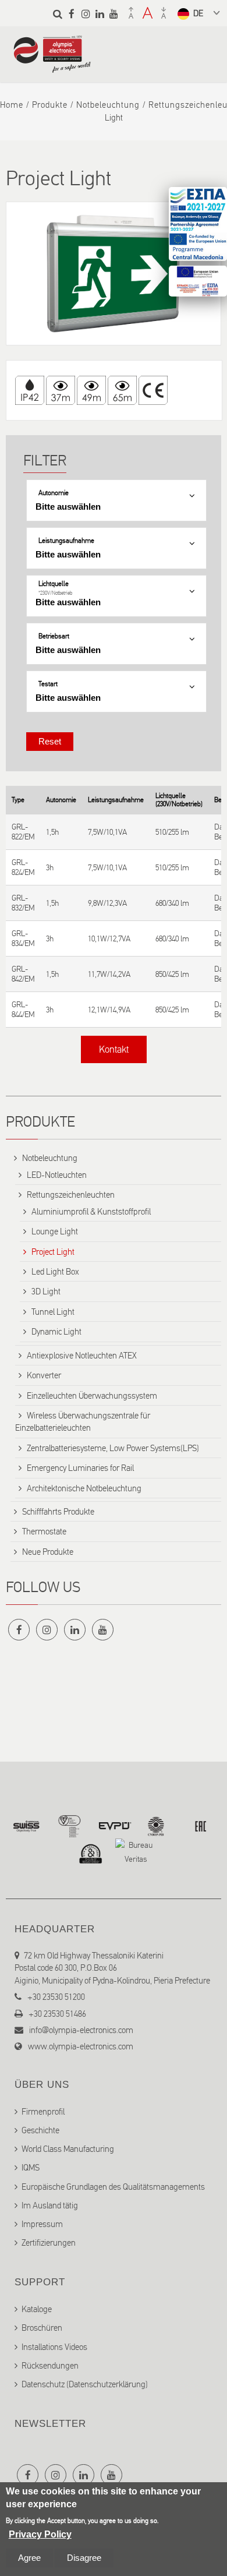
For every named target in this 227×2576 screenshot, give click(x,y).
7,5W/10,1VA (107, 832)
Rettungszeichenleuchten (71, 1195)
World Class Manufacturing (68, 2149)
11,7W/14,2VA (109, 974)
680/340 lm (172, 903)
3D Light (46, 1291)
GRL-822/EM (23, 832)
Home (12, 105)
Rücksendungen (50, 2366)
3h (50, 868)
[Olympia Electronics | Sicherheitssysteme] (52, 67)
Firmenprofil (43, 2112)
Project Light (53, 1252)
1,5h (52, 832)
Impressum (42, 2224)
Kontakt (114, 1049)
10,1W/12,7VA (109, 939)
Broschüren (42, 2328)
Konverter (44, 1375)
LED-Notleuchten (57, 1175)
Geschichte (40, 2130)
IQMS (31, 2168)
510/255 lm (172, 832)
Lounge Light (55, 1231)
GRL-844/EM (23, 1010)
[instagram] (86, 14)
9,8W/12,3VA (107, 903)
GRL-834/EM (23, 938)
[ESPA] (198, 224)
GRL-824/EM (23, 867)
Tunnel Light (53, 1312)
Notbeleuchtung (108, 105)
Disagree (84, 2558)
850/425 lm (172, 974)
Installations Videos (54, 2347)
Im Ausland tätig (50, 2206)
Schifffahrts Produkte (58, 1512)
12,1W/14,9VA (109, 1010)
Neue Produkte (48, 1552)
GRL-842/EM (23, 974)
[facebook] (72, 14)
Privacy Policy (40, 2534)
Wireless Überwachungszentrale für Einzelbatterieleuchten (83, 1422)
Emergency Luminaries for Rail (80, 1468)
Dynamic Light (56, 1332)
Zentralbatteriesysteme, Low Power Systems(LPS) (113, 1448)
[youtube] (114, 14)
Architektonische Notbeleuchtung (84, 1488)
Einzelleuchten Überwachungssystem (92, 1396)
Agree (29, 2558)
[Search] (58, 14)
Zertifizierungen (49, 2243)
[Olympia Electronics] (114, 274)
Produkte (50, 105)
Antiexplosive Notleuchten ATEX (82, 1356)
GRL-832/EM (23, 903)
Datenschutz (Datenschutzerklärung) (85, 2384)
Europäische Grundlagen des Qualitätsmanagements (113, 2187)
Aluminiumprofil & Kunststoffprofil (91, 1212)
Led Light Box (55, 1272)
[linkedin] (100, 14)
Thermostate (44, 1532)
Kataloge (37, 2309)
